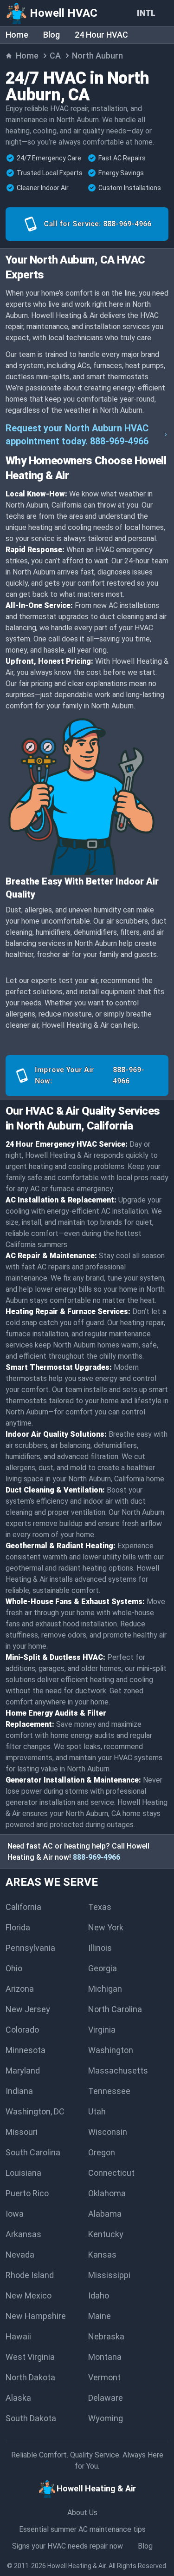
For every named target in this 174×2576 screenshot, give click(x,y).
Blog (52, 35)
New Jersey (28, 2009)
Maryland (23, 2071)
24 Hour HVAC (101, 35)
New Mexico (29, 2295)
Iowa (15, 2214)
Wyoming (106, 2418)
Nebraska (106, 2336)
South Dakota (31, 2418)
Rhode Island (30, 2275)
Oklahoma (107, 2193)
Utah (97, 2111)
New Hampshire (36, 2316)
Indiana (19, 2091)
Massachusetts (118, 2071)
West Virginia (30, 2357)
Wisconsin (108, 2132)
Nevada (20, 2255)
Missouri (22, 2132)
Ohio (14, 1968)
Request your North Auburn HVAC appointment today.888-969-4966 (77, 435)
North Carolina (115, 2009)
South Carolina (33, 2152)
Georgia (103, 1968)
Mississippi (109, 2275)
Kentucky (106, 2234)
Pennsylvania (30, 1948)
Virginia (102, 2030)
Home (17, 35)
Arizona (20, 1989)
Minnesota (26, 2050)
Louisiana (23, 2173)
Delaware (106, 2398)
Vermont (104, 2377)
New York (106, 1927)
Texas (100, 1907)
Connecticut (111, 2173)
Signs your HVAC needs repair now (68, 2546)
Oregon (102, 2152)
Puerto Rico (27, 2193)
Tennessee (109, 2091)
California (23, 1907)
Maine (100, 2316)
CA (55, 56)
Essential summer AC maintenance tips (82, 2529)
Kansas (102, 2255)
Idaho (99, 2295)
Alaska (18, 2398)
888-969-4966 (97, 1857)
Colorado (22, 2030)
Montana (105, 2357)
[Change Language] (148, 13)
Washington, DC (35, 2111)
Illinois (100, 1948)
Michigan (105, 1989)
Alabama (105, 2214)
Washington (111, 2050)
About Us (82, 2513)
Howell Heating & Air (77, 2566)
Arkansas (23, 2234)
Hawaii (18, 2336)
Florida (18, 1927)
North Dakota (30, 2377)
